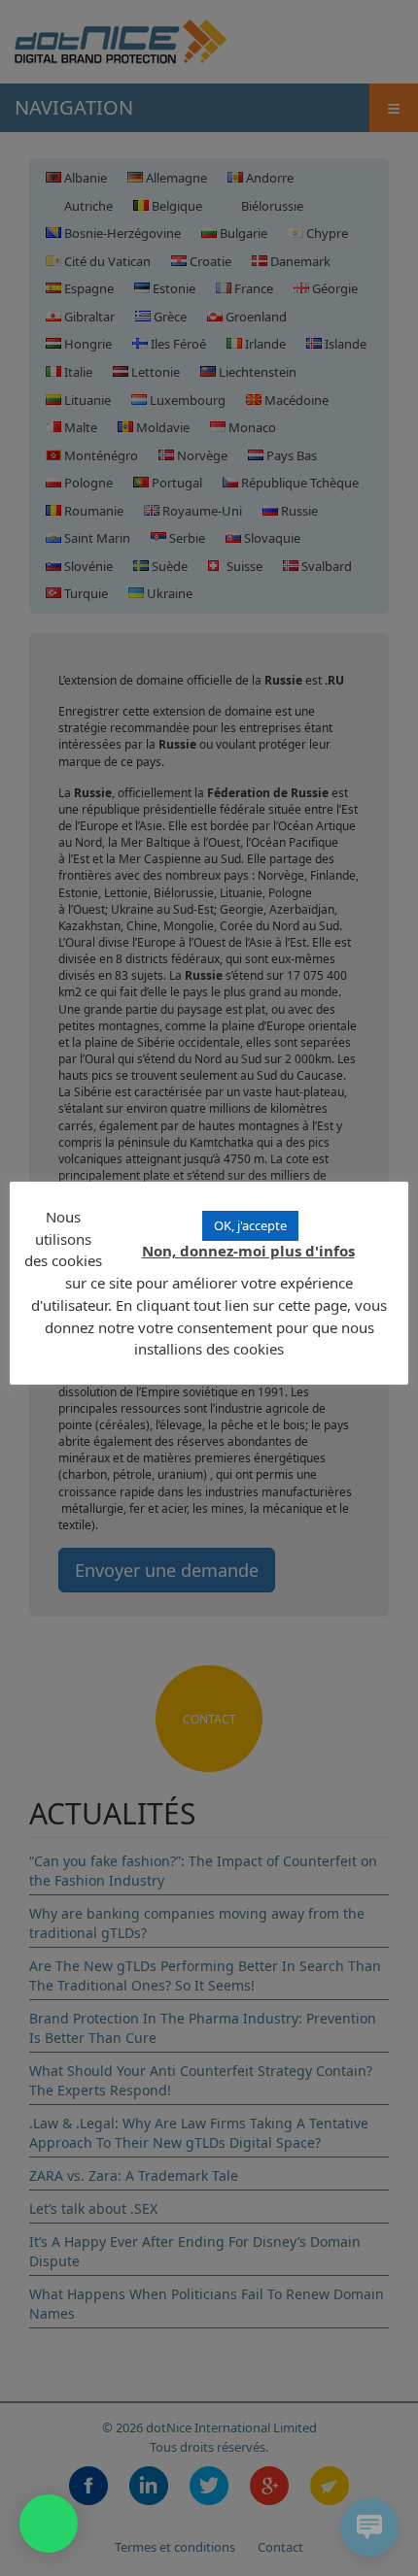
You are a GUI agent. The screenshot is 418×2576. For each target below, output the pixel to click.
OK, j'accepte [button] (250, 1225)
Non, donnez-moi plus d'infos (248, 1251)
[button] (49, 2524)
